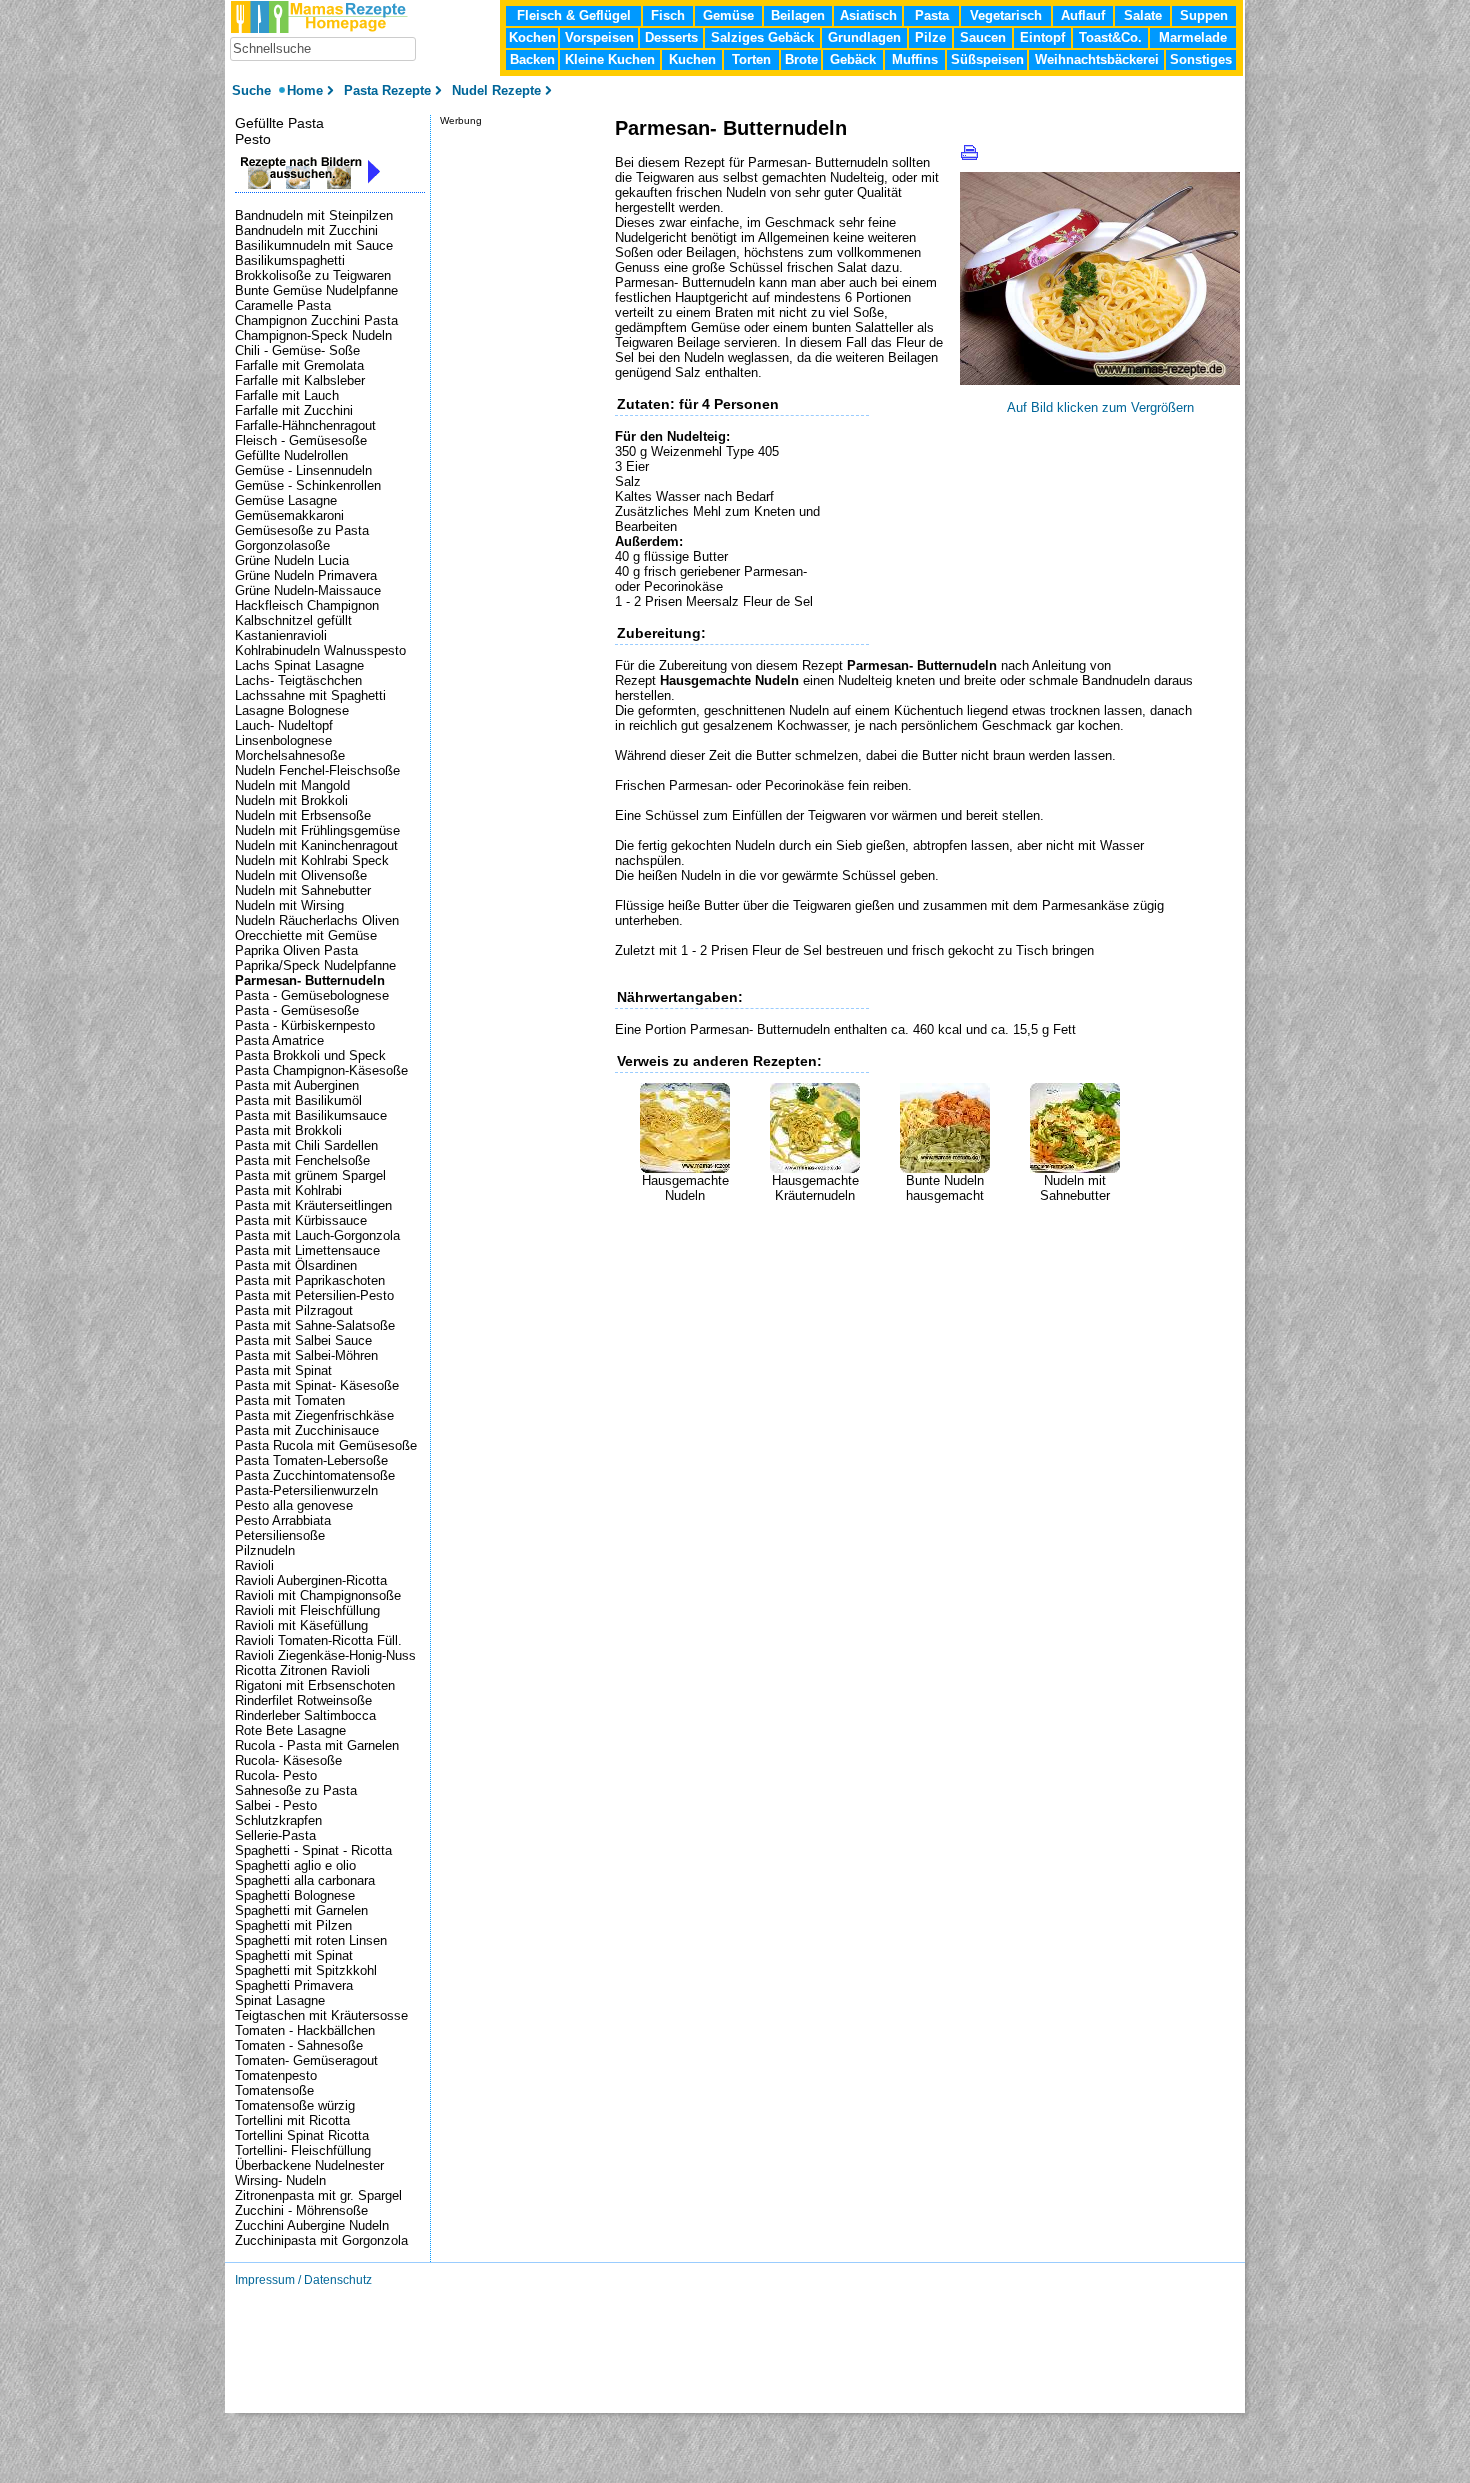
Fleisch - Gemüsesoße (301, 440)
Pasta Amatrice (279, 1040)
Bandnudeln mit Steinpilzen (314, 215)
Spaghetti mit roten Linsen (311, 1940)
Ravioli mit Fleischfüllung (307, 1610)
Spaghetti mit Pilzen (293, 1925)
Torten (751, 59)
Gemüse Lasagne (286, 500)
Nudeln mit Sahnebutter (1075, 1188)
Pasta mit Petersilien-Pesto (314, 1295)
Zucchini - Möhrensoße (301, 2210)
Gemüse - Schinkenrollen (308, 485)
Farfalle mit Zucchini (294, 410)
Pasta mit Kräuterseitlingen (313, 1205)
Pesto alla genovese (294, 1505)
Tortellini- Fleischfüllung (303, 2150)
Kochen (532, 37)
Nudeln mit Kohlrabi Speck (312, 860)
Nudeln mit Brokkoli (291, 800)
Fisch (668, 15)
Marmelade (1193, 37)
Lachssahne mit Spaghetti (310, 695)
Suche (253, 90)
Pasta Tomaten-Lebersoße (311, 1460)
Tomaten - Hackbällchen (305, 2030)
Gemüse (728, 15)
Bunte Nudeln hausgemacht (945, 1188)
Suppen (1204, 15)
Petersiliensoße (280, 1535)
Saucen (983, 37)
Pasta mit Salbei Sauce (303, 1340)
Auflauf (1083, 15)
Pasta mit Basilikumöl (298, 1100)
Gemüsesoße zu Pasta (302, 530)
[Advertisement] (849, 1233)
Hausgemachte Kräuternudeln (815, 1188)
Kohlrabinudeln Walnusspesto (320, 650)
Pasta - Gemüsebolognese (312, 995)
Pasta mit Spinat (283, 1370)
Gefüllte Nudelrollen (291, 455)
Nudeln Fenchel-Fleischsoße (317, 770)
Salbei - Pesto (276, 1805)
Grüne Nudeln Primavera (306, 575)
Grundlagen (864, 37)
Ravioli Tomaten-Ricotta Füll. (318, 1640)
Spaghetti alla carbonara (305, 1880)
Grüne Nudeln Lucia (292, 560)
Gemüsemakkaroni (289, 515)
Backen (532, 59)
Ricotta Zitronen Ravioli (302, 1670)
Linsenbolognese (283, 740)
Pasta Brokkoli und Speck (310, 1055)
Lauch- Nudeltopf (284, 725)
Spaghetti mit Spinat (294, 1955)
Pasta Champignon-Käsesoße (321, 1070)
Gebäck (853, 59)
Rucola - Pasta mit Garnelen (317, 1745)
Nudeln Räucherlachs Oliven (317, 920)
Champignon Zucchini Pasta (316, 320)
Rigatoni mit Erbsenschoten (315, 1685)
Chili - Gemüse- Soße (297, 350)
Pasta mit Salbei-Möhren (306, 1355)
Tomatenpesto (276, 2075)
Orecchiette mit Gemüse (306, 935)
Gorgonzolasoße (282, 545)
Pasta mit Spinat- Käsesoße (317, 1385)
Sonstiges (1201, 59)
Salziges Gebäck (762, 37)
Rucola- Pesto (276, 1775)
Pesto (253, 139)
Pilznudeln (265, 1550)
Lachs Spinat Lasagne (299, 665)
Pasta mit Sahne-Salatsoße (315, 1325)
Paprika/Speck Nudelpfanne (315, 965)
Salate (1143, 15)
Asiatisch (868, 15)
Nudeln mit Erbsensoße (303, 815)
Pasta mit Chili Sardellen (306, 1145)
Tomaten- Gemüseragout (306, 2060)
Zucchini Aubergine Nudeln (312, 2225)
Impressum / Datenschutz (303, 2280)
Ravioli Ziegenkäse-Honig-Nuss (325, 1655)
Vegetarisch (1006, 15)
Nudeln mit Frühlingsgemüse (317, 830)
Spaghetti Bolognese (295, 1895)
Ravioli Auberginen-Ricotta (311, 1580)
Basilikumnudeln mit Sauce (314, 245)
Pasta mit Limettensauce (307, 1250)
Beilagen (798, 15)
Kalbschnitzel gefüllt (293, 620)
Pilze (930, 37)
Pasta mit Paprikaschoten (310, 1280)
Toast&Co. (1110, 37)
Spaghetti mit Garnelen (301, 1910)
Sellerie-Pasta (275, 1835)
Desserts (671, 37)
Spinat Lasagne (280, 2000)
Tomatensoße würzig (295, 2105)
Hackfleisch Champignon (307, 605)
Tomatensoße (274, 2090)
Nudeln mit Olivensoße (301, 875)
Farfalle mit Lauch (287, 395)
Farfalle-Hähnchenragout (305, 425)
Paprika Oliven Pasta (296, 950)
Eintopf (1042, 37)
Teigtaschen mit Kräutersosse (321, 2015)
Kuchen (692, 59)
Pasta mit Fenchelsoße (302, 1160)
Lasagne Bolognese (292, 710)
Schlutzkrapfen (278, 1820)
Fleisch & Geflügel (574, 15)
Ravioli (254, 1565)
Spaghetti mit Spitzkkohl (306, 1970)
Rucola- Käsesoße (288, 1760)
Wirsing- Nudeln (280, 2180)
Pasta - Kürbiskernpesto (305, 1025)
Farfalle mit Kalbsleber (300, 380)
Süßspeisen (987, 59)
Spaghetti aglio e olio (295, 1865)
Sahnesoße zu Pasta (296, 1790)
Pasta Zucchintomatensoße (315, 1475)
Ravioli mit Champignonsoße (318, 1595)
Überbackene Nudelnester (309, 2165)
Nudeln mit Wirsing (289, 905)
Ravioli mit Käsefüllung (301, 1625)
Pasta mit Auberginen (297, 1085)
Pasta (932, 15)
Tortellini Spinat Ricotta (302, 2135)
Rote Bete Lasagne (290, 1730)
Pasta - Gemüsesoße (297, 1010)
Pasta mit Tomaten (290, 1400)
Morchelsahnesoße (290, 755)
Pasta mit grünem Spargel (310, 1175)
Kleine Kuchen (610, 59)
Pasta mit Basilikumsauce (311, 1115)
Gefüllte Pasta (279, 123)
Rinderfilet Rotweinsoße (303, 1700)
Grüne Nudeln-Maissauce (308, 590)
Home (305, 90)
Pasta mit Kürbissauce (301, 1220)
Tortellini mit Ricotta (292, 2120)
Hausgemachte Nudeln (685, 1188)
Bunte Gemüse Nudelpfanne (316, 290)
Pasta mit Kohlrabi (288, 1190)
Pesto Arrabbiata (283, 1520)
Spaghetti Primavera (294, 1985)
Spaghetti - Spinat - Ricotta (313, 1850)
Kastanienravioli (281, 635)
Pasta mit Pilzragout (294, 1310)
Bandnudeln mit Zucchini (306, 230)
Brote (801, 59)
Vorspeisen (599, 37)
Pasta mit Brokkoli (288, 1130)
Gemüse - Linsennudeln (303, 470)
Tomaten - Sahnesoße (299, 2045)
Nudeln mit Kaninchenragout (316, 845)
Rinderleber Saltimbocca (305, 1715)
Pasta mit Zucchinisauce (307, 1430)
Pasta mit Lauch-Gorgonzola (317, 1235)
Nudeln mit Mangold (292, 785)
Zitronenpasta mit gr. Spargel (318, 2195)
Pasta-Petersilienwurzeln (306, 1490)
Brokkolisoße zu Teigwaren (313, 275)
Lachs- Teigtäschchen (298, 680)
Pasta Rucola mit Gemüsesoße (326, 1445)
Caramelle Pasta (283, 305)
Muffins (915, 59)
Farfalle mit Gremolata (299, 365)
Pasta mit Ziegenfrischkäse (314, 1415)
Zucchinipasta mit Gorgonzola (321, 2240)
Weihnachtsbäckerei (1097, 59)
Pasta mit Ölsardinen (296, 1265)
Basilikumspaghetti (290, 260)
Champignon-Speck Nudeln (313, 335)
